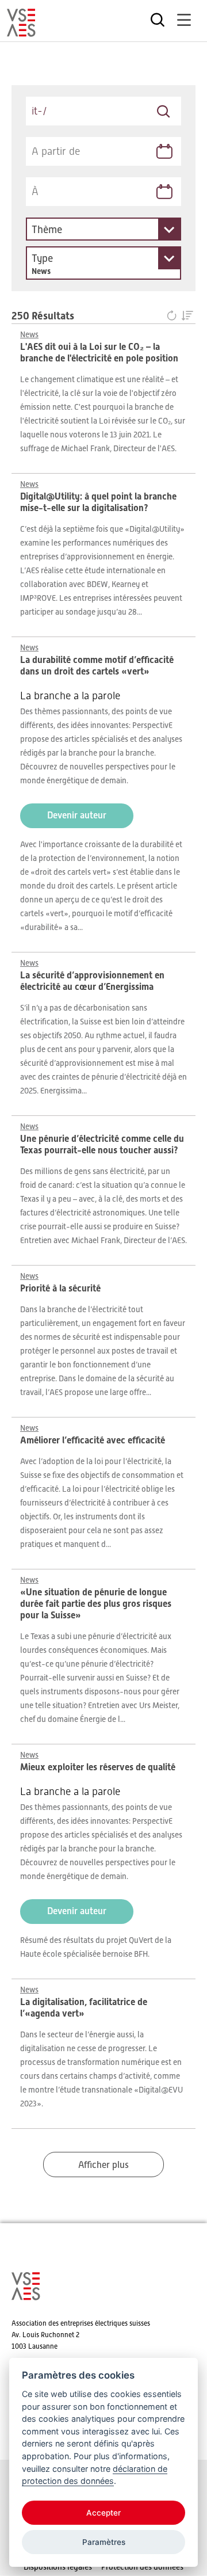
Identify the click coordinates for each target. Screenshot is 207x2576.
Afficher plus (103, 2165)
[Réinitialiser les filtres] (174, 316)
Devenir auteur (77, 815)
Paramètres (104, 2542)
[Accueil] (21, 32)
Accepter (103, 2513)
